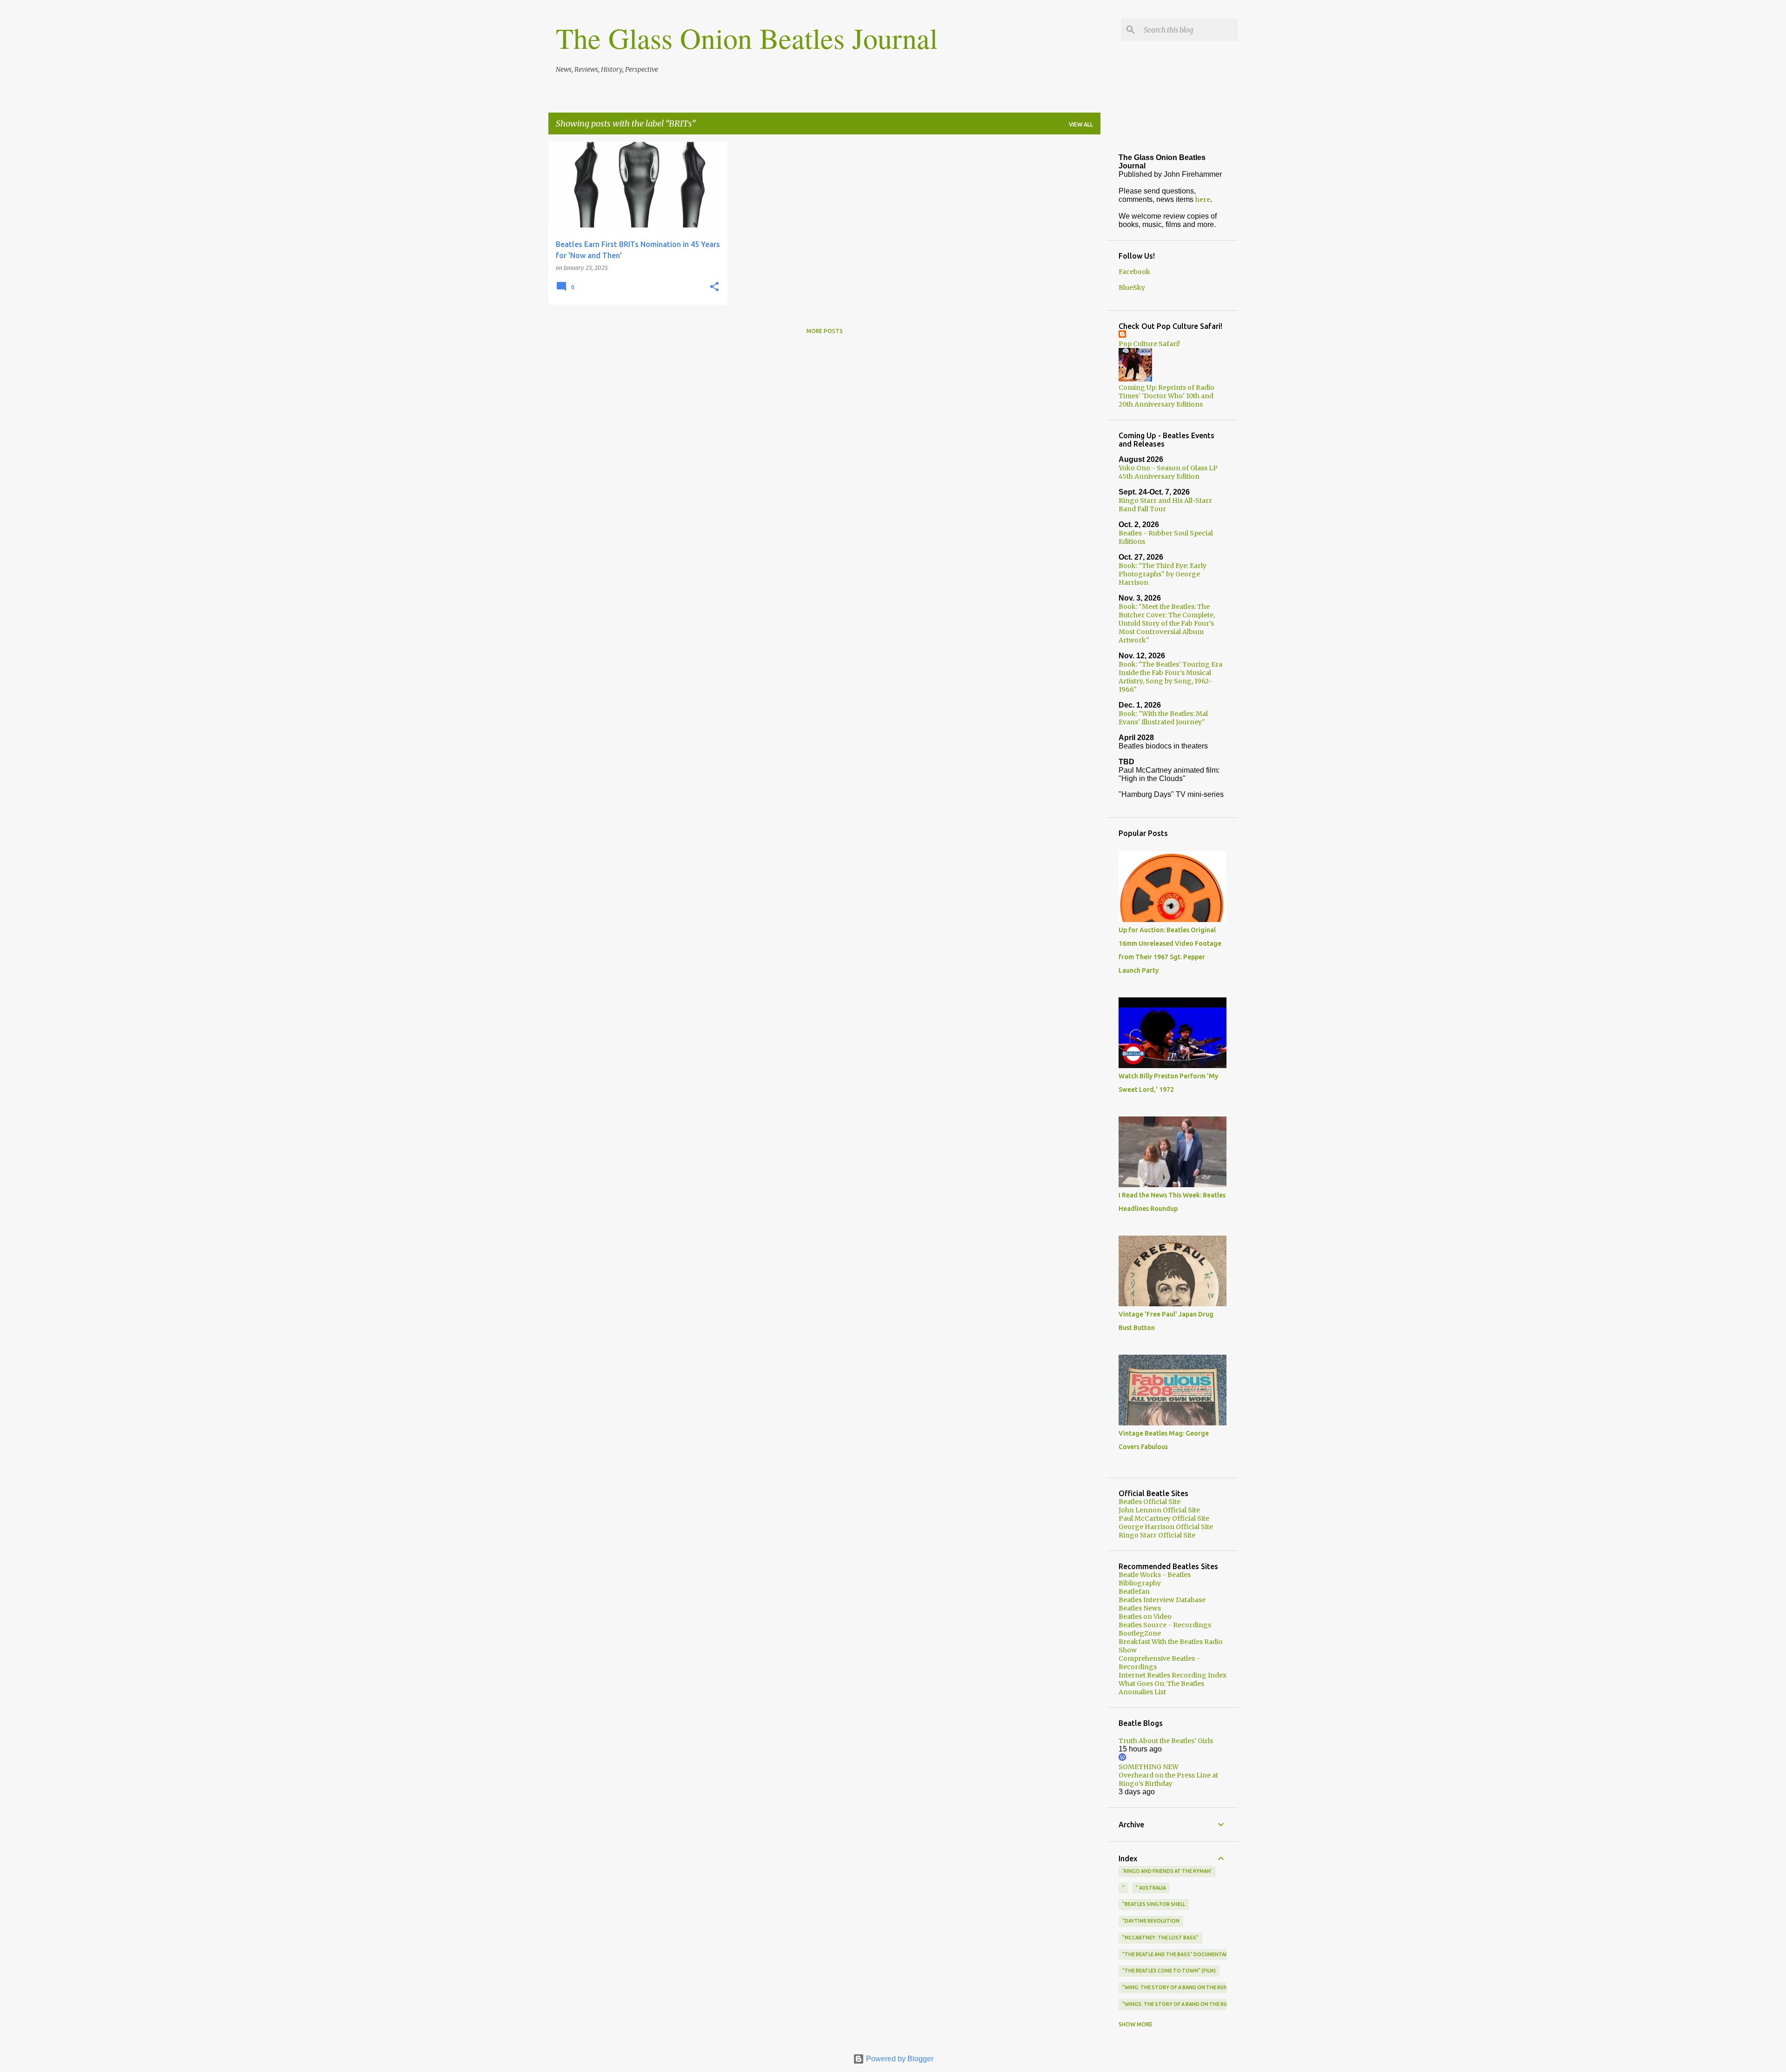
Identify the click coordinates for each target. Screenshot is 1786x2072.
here (1203, 200)
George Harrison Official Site (1166, 1527)
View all (1081, 124)
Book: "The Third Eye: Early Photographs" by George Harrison (1163, 574)
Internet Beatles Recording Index (1173, 1675)
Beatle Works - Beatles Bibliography (1155, 1579)
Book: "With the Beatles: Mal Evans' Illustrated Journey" (1163, 718)
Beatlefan (1134, 1591)
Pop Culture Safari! (1149, 344)
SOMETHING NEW (1149, 1767)
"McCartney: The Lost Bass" (1160, 1938)
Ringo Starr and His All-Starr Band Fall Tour (1165, 505)
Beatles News (1140, 1608)
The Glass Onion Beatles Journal (747, 38)
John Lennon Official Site (1159, 1510)
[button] (714, 287)
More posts (825, 331)
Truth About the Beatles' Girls (1166, 1741)
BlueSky (1132, 287)
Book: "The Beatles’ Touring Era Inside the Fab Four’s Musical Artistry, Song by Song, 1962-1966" (1170, 677)
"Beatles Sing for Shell (1154, 1904)
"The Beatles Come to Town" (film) (1169, 1971)
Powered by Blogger (899, 2059)
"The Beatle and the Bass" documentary (1177, 1954)
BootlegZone (1140, 1633)
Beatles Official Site (1150, 1502)
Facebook (1134, 272)
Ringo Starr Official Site (1157, 1535)
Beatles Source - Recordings (1165, 1625)
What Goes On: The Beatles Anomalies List (1161, 1688)
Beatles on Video (1145, 1617)
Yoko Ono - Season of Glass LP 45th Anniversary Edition (1168, 472)
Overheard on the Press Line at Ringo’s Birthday (1168, 1779)
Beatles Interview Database (1162, 1600)
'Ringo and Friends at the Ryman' (1167, 1871)
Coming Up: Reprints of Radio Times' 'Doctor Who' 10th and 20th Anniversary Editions (1166, 396)
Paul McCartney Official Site (1164, 1518)
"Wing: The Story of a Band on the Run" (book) (1186, 1987)
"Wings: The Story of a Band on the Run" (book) (1187, 2004)
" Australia (1151, 1888)
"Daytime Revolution (1151, 1921)
